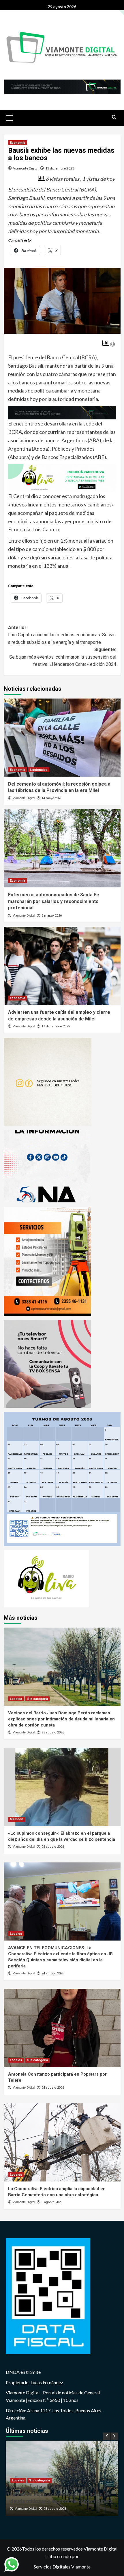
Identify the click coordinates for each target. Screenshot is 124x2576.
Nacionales (39, 770)
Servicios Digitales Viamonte (62, 2567)
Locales (16, 1699)
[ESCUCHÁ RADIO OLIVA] (62, 477)
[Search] (114, 117)
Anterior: (62, 635)
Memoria (17, 1819)
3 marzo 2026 (52, 916)
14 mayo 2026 (52, 798)
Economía (17, 143)
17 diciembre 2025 (56, 1026)
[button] (10, 117)
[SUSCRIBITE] (62, 412)
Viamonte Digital (26, 168)
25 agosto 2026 (53, 1732)
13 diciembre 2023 (60, 168)
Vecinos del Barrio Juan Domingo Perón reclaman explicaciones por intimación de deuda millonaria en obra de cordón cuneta (61, 1719)
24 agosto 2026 (53, 1973)
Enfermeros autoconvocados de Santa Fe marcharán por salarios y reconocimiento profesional (54, 901)
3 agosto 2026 (52, 2202)
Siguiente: (63, 657)
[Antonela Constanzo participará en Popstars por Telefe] (62, 2028)
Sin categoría (37, 1699)
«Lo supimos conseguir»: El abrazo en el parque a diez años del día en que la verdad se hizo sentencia (61, 2494)
